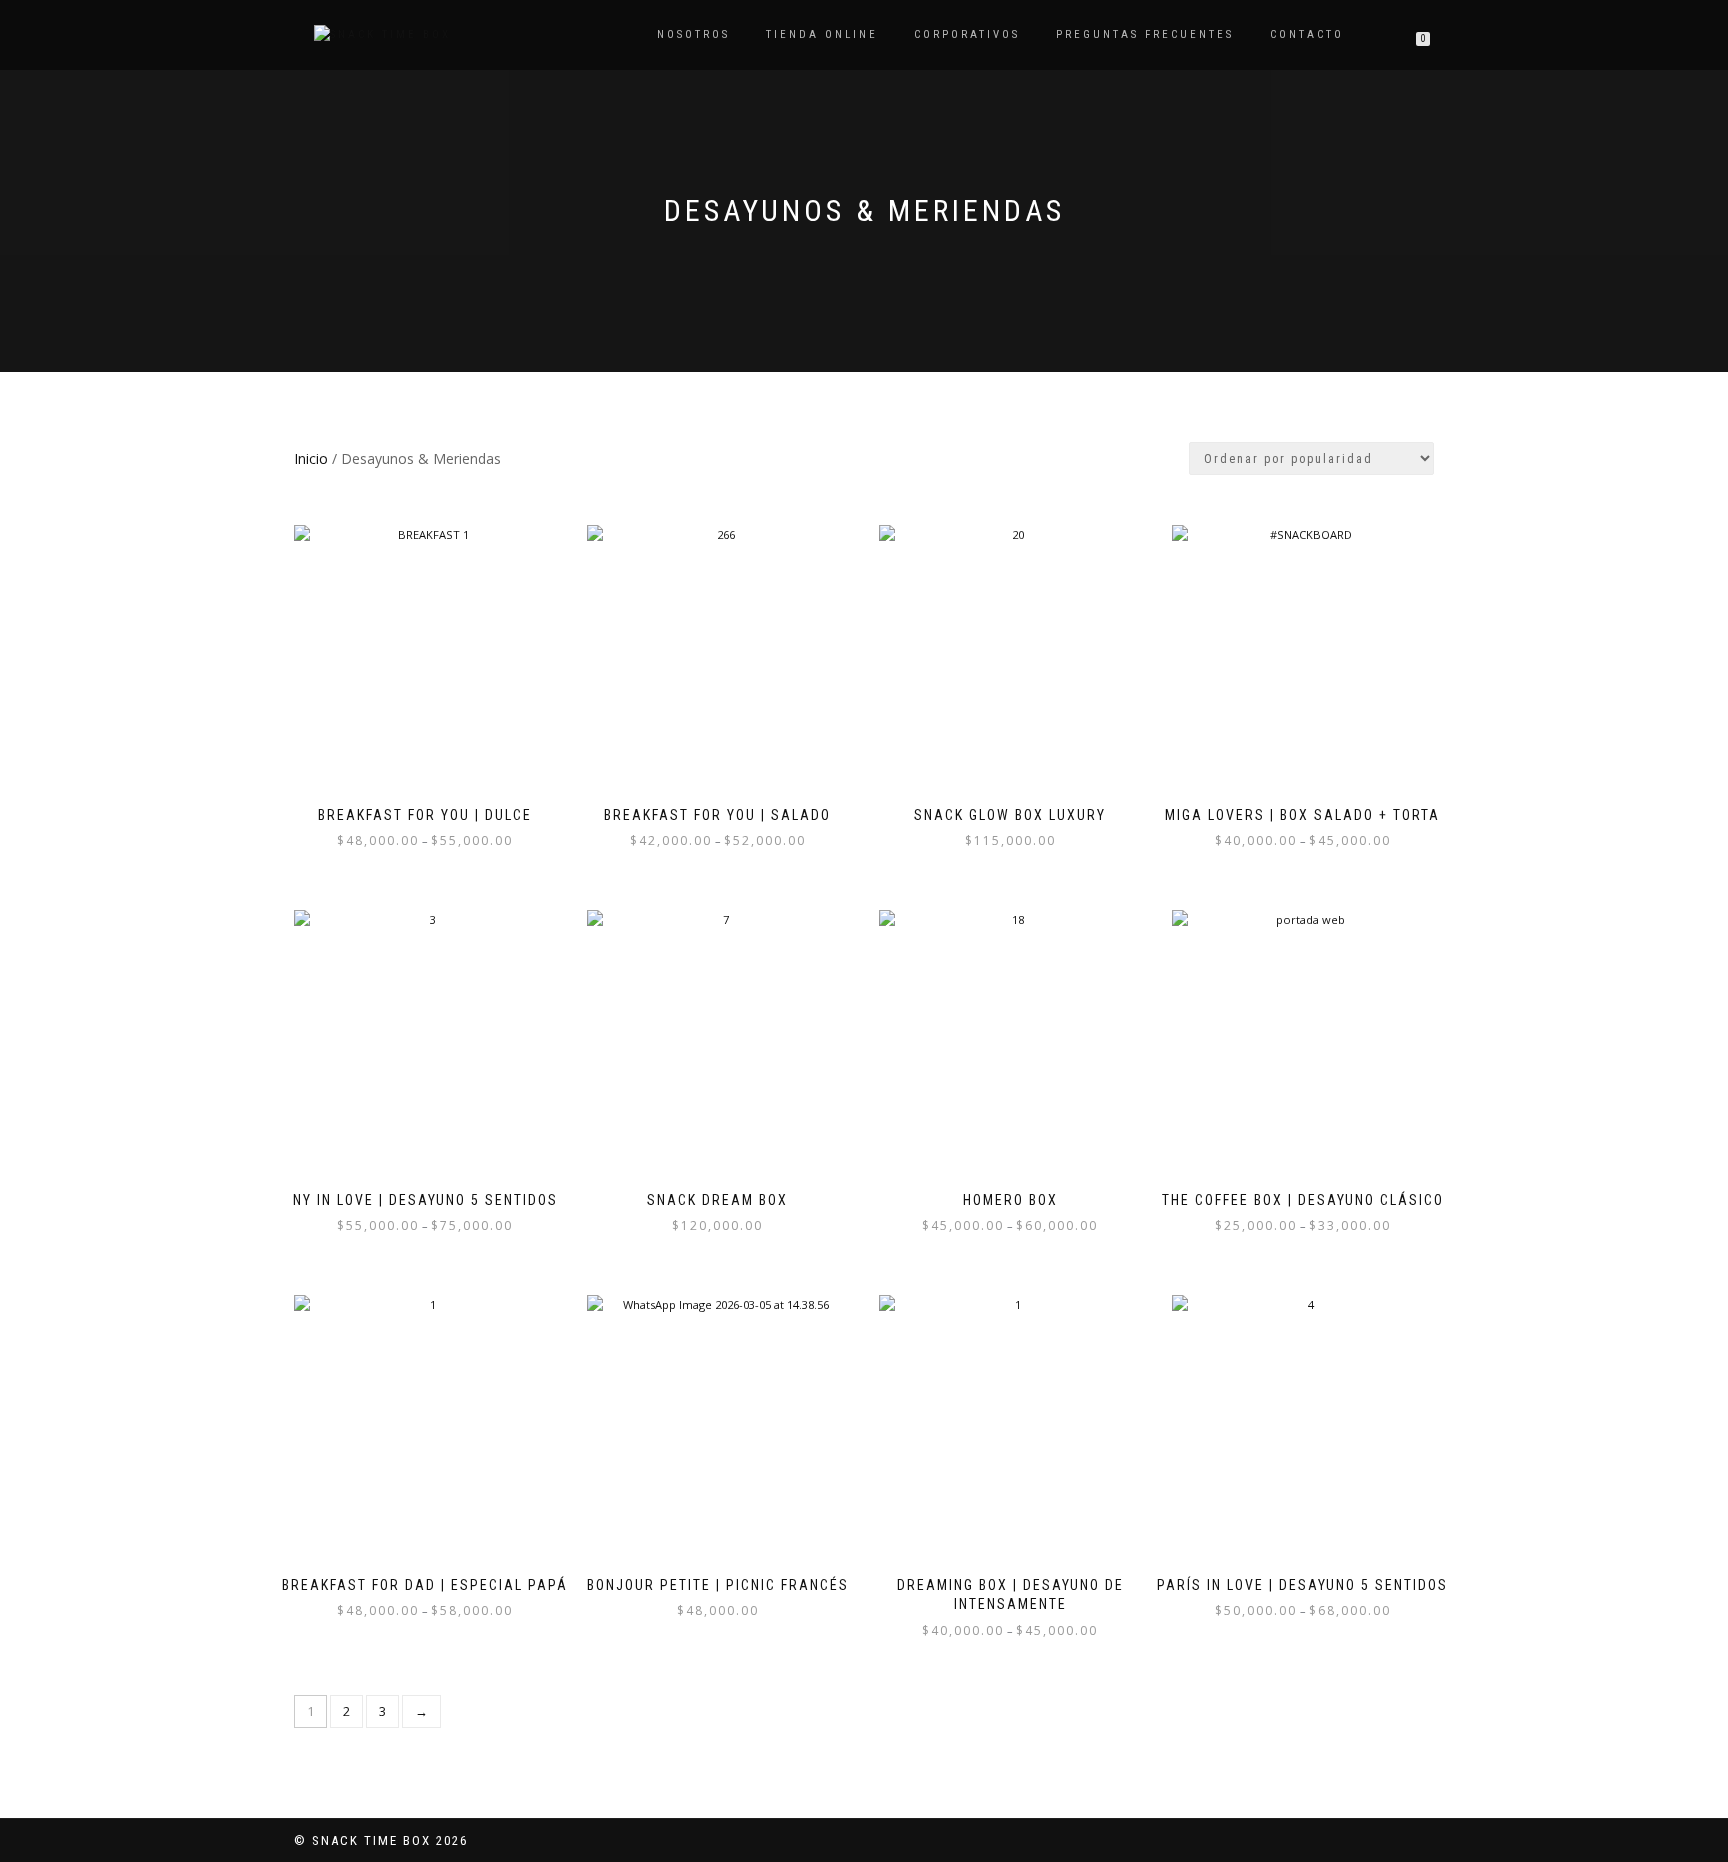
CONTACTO (1307, 34)
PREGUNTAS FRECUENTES (1145, 34)
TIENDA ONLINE (822, 34)
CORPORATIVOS (967, 34)
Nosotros (693, 34)
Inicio (311, 458)
